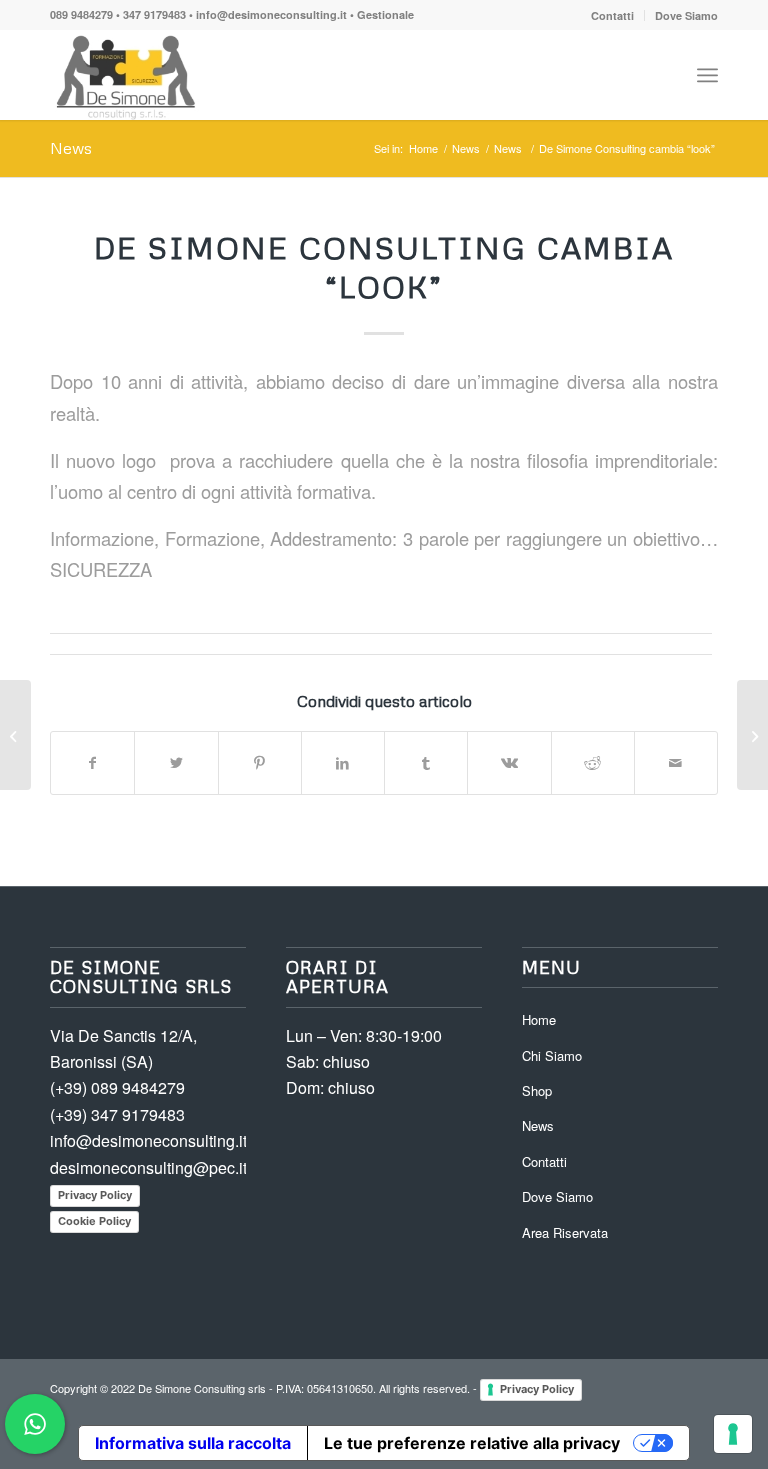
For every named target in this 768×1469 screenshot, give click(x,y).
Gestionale (385, 14)
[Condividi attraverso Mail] (676, 763)
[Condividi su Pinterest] (260, 763)
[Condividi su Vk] (509, 763)
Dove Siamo (686, 15)
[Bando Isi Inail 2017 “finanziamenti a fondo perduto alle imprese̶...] (15, 735)
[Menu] (707, 75)
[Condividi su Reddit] (593, 763)
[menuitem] (613, 15)
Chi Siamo (552, 1055)
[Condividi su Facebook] (92, 763)
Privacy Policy (95, 1195)
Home (539, 1019)
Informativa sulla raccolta (193, 1443)
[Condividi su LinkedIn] (343, 763)
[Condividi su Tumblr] (426, 763)
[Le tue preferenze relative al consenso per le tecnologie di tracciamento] (733, 1434)
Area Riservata (565, 1232)
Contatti (612, 15)
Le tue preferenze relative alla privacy (472, 1443)
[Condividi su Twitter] (176, 763)
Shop (537, 1090)
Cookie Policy (94, 1221)
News (71, 148)
